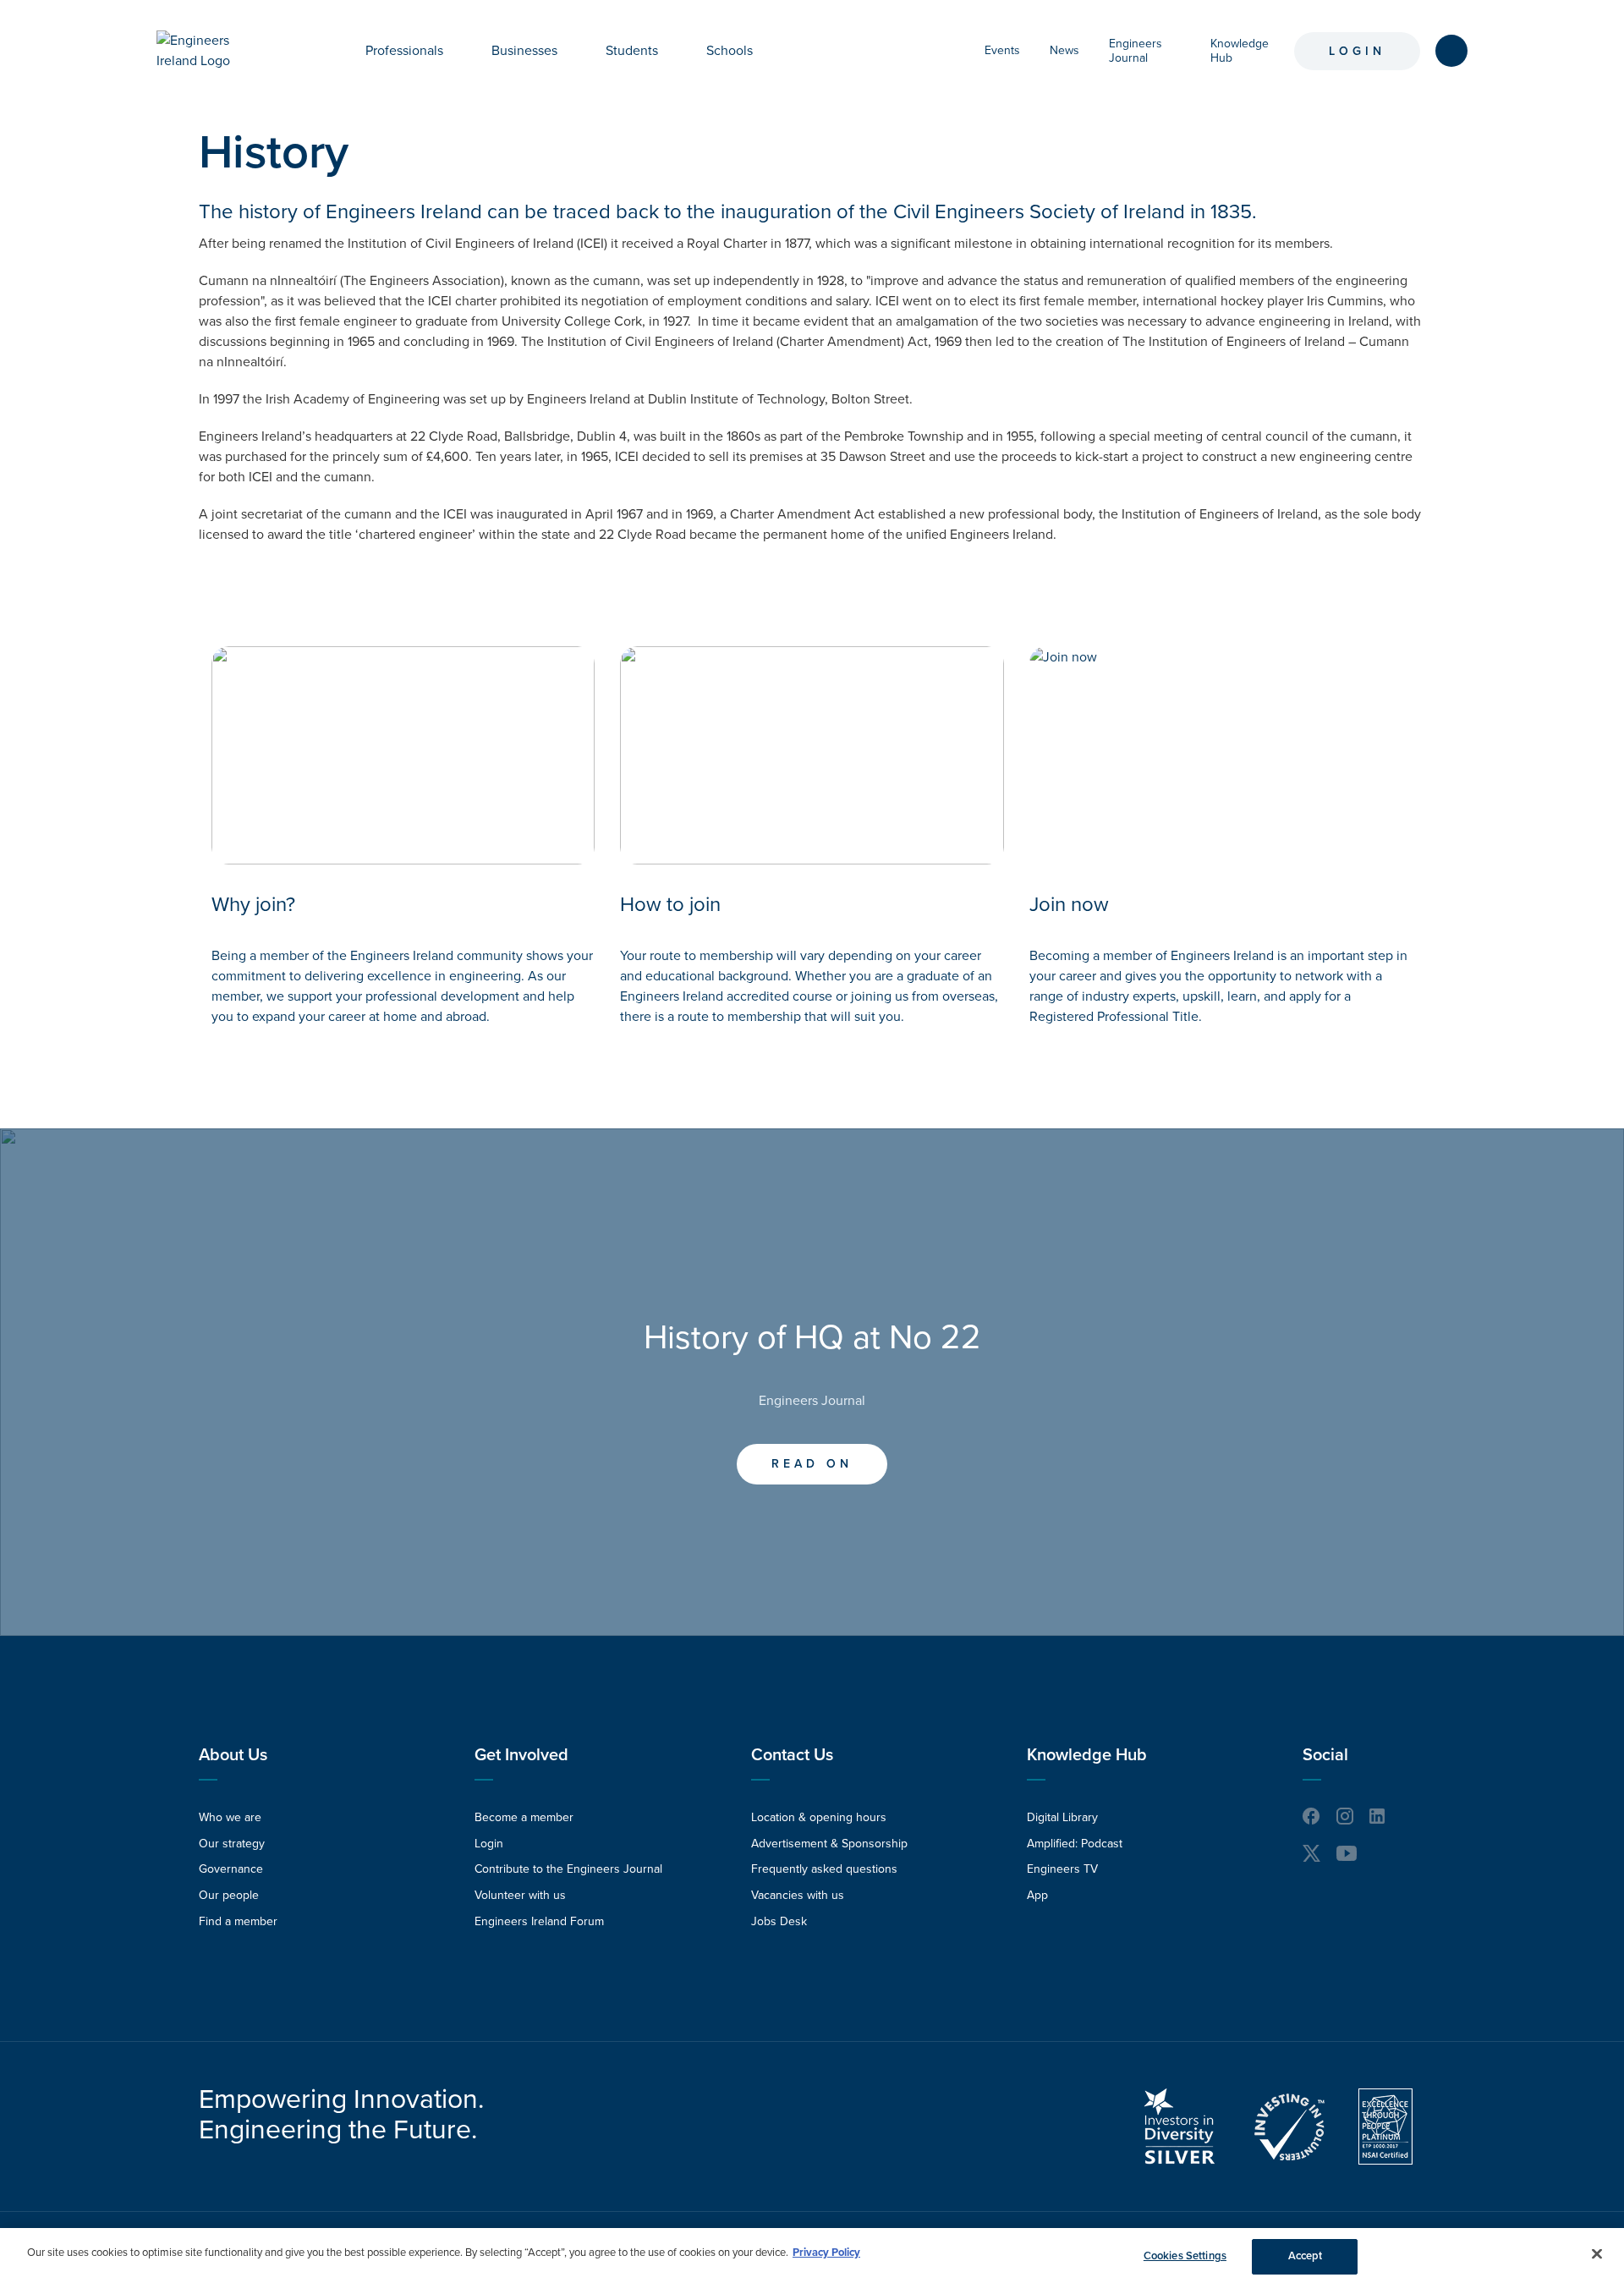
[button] (456, 51)
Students (632, 51)
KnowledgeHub (1240, 51)
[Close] (1597, 2253)
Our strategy (232, 1844)
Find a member (238, 1921)
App (1037, 1895)
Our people (229, 1895)
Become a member (524, 1817)
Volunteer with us (520, 1895)
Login (1357, 51)
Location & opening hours (819, 1817)
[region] (812, 2256)
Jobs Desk (779, 1921)
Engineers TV (1062, 1869)
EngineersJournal (1136, 51)
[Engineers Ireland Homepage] (212, 51)
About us (233, 1755)
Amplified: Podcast (1075, 1844)
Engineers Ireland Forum (539, 1921)
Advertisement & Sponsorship (829, 1844)
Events (1002, 50)
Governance (231, 1869)
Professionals (404, 51)
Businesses (524, 51)
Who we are (230, 1817)
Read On (812, 1464)
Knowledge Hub (1087, 1755)
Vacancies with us (798, 1895)
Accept (1306, 2256)
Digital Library (1062, 1817)
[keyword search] (1451, 51)
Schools (730, 51)
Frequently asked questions (824, 1869)
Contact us (792, 1755)
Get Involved (521, 1755)
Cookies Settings (1185, 2256)
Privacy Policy (826, 2253)
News (1064, 50)
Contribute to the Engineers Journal (568, 1869)
